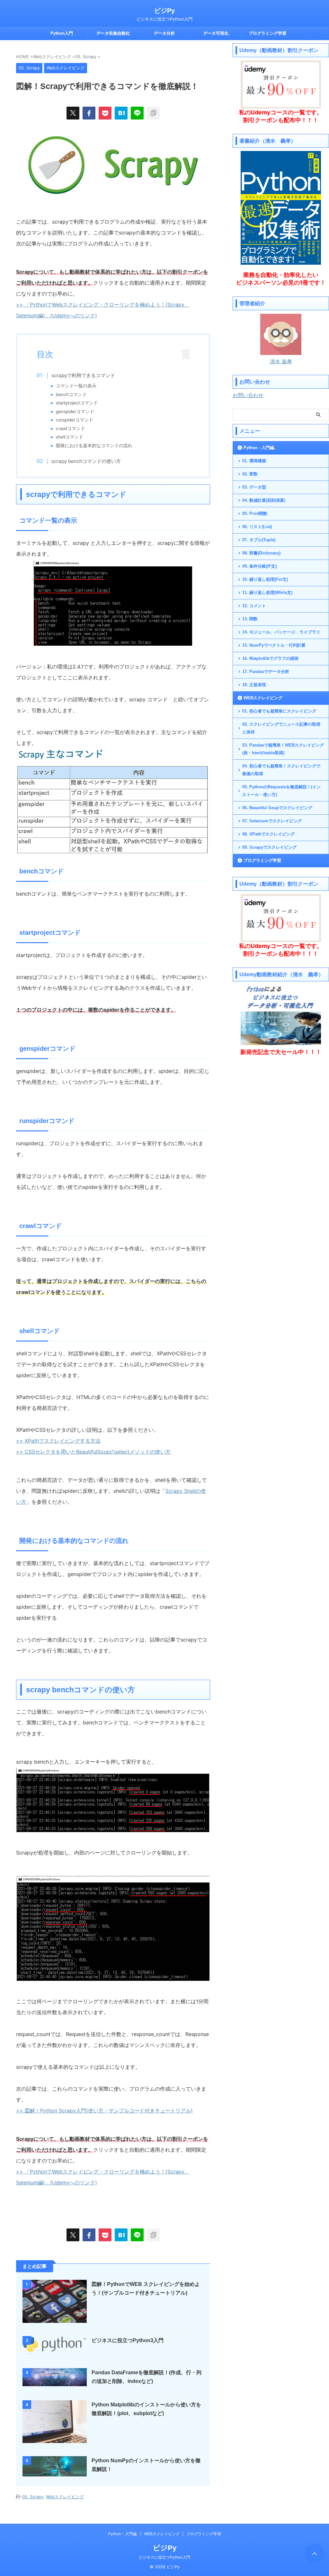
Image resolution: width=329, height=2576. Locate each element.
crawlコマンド (71, 429)
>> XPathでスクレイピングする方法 (58, 1441)
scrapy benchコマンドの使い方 (86, 461)
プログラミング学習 (267, 33)
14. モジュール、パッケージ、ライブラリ (281, 632)
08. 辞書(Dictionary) (261, 553)
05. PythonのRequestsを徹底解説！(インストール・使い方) (281, 791)
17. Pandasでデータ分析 (266, 672)
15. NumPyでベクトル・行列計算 (274, 645)
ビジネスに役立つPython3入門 (128, 2340)
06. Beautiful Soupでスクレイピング (277, 808)
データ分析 (164, 33)
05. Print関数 (255, 513)
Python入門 (62, 33)
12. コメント (254, 606)
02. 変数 (250, 474)
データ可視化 (216, 33)
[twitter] (73, 113)
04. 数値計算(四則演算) (264, 500)
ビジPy (164, 11)
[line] (137, 113)
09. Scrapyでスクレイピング (269, 847)
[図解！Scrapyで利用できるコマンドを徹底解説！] (121, 113)
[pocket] (105, 113)
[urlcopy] (153, 113)
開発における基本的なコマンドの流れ (94, 446)
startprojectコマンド (77, 403)
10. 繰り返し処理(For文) (265, 579)
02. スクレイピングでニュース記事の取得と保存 (281, 728)
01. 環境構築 (254, 461)
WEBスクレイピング (263, 698)
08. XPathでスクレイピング (268, 834)
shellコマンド (70, 437)
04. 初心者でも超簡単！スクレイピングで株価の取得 (281, 770)
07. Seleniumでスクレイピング (272, 821)
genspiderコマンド (75, 412)
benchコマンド (71, 394)
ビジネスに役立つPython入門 (164, 2557)
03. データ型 (254, 487)
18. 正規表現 (254, 685)
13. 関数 (250, 619)
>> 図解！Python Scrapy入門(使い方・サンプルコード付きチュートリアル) (104, 2111)
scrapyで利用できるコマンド (83, 375)
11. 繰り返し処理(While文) (267, 593)
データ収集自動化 (113, 33)
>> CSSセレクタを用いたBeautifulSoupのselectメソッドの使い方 (93, 1452)
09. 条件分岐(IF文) (259, 566)
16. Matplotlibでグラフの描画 (270, 658)
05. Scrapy (33, 2497)
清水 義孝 (281, 361)
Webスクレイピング (65, 2497)
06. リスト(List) (257, 527)
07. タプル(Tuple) (259, 540)
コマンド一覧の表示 (76, 386)
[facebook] (89, 113)
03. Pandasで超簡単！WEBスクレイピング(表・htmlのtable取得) (283, 749)
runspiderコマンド (75, 420)
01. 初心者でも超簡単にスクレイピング (279, 711)
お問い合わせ (248, 395)
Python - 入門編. (259, 448)
